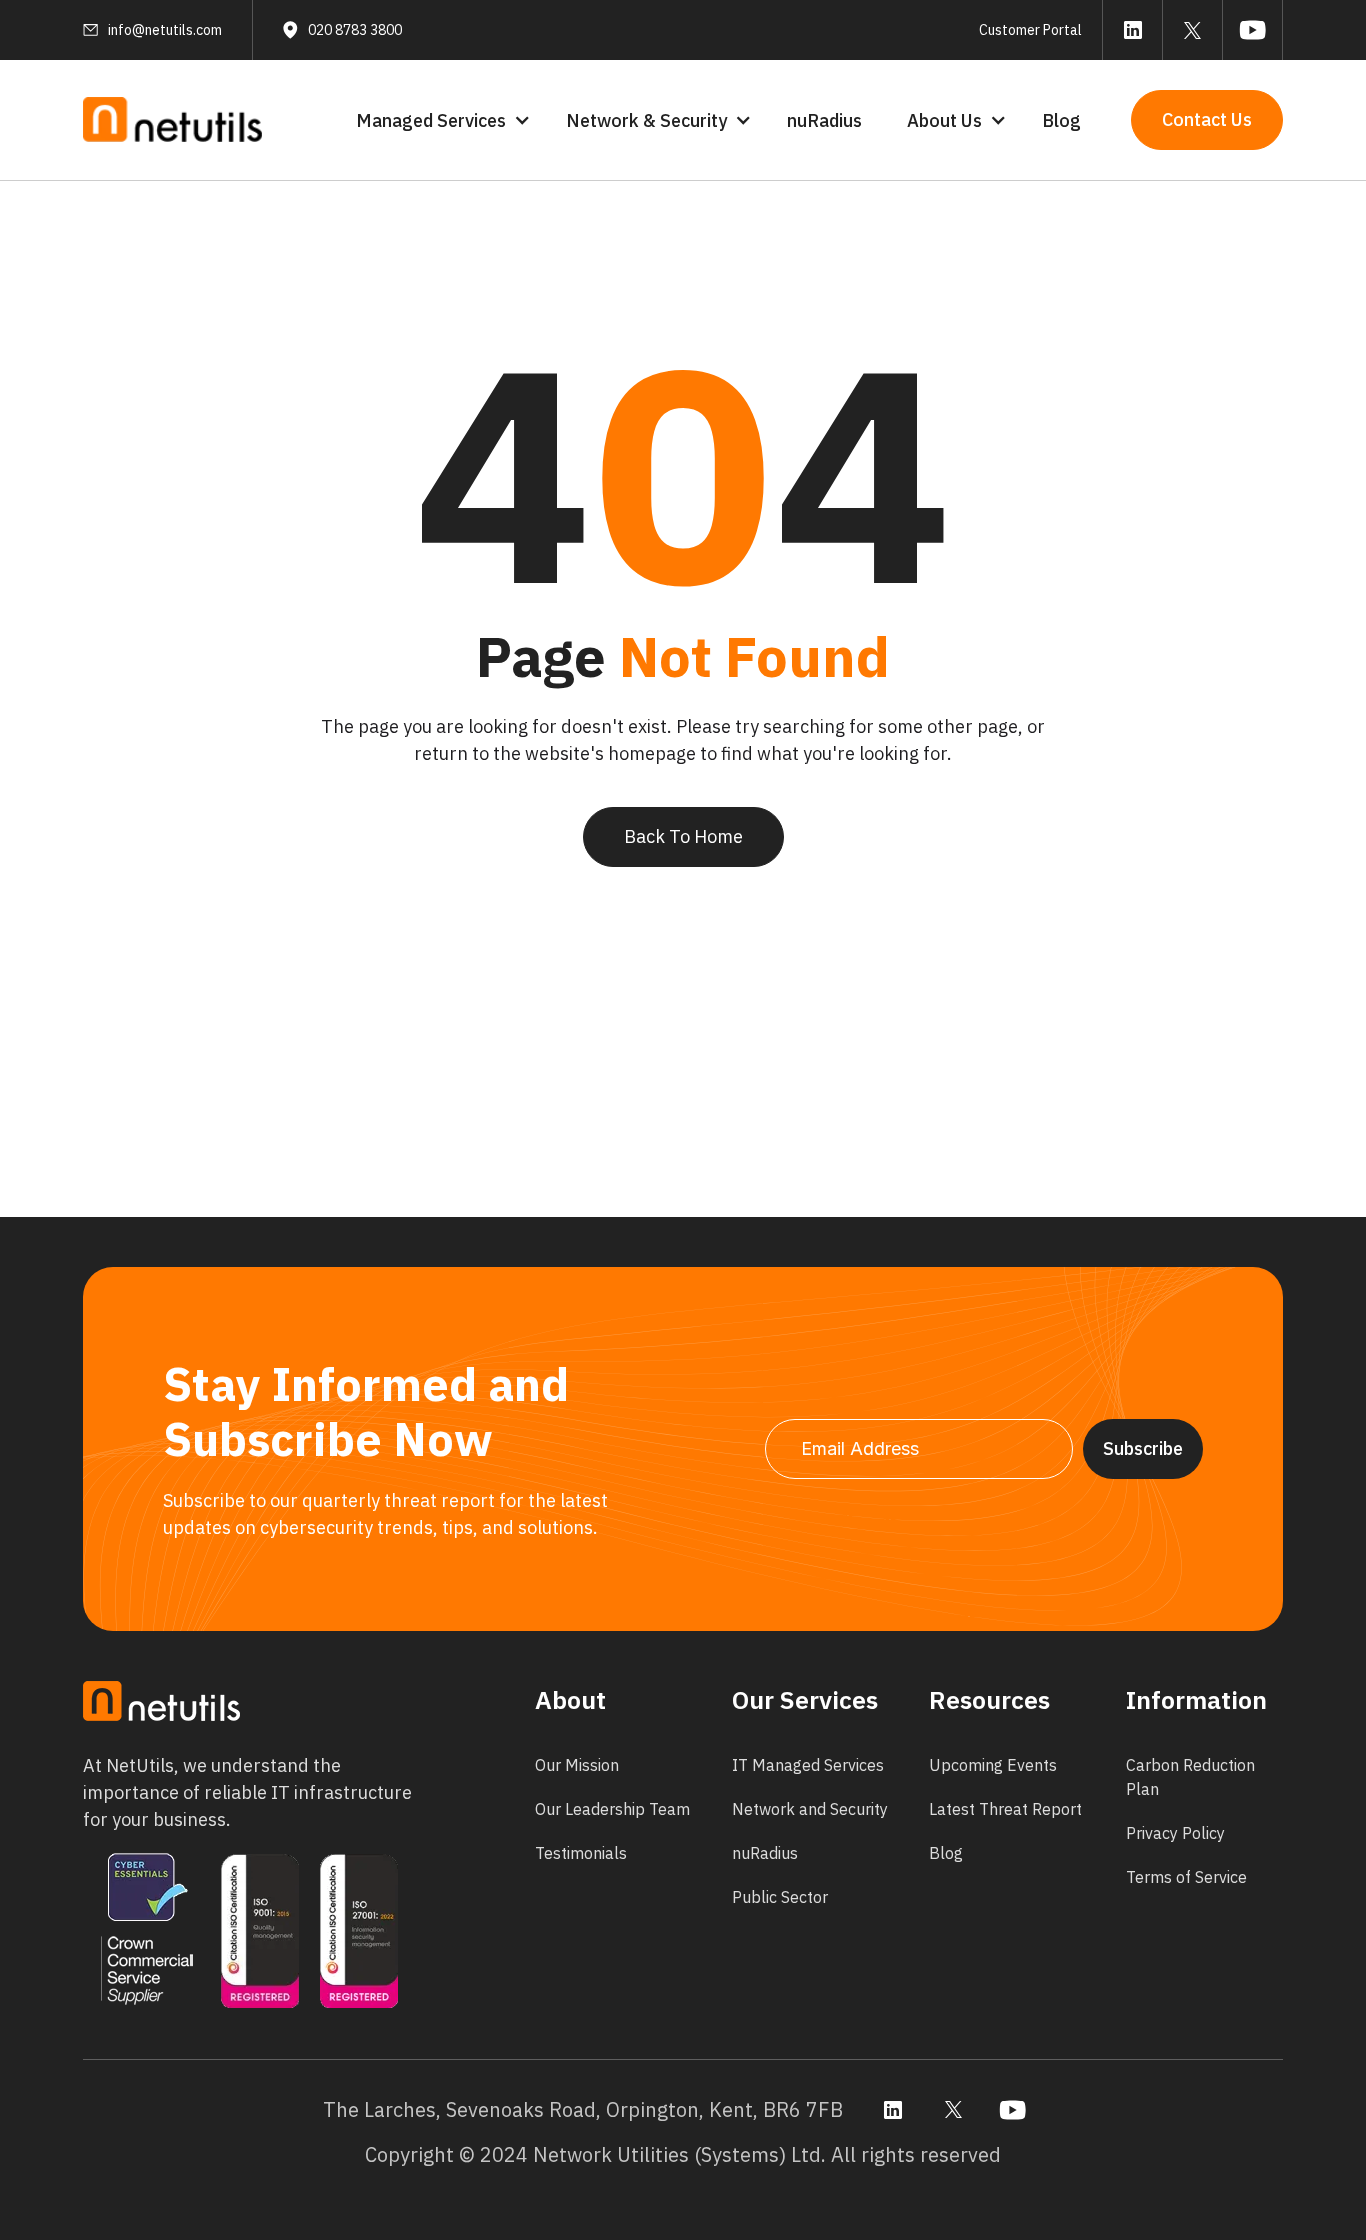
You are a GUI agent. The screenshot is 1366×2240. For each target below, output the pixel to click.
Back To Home (683, 836)
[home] (173, 120)
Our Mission (577, 1765)
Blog (1061, 120)
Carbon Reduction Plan (1190, 1777)
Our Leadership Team (612, 1809)
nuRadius (824, 120)
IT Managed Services (808, 1765)
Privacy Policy (1175, 1833)
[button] (441, 120)
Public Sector (780, 1897)
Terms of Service (1186, 1877)
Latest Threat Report (1005, 1809)
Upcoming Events (993, 1765)
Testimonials (581, 1853)
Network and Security (810, 1809)
